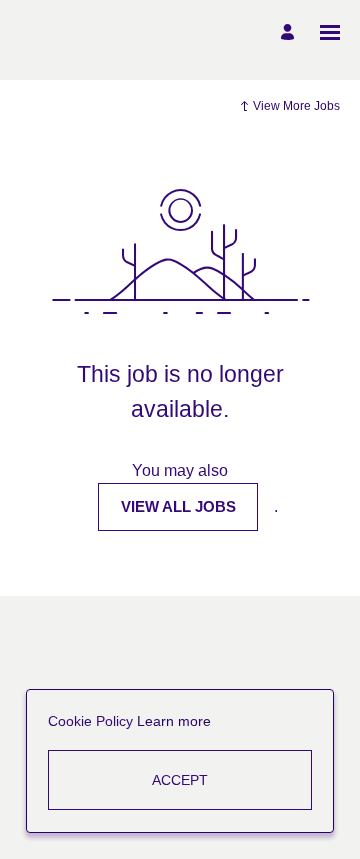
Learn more (174, 721)
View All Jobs (178, 506)
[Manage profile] (290, 32)
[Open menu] (330, 32)
